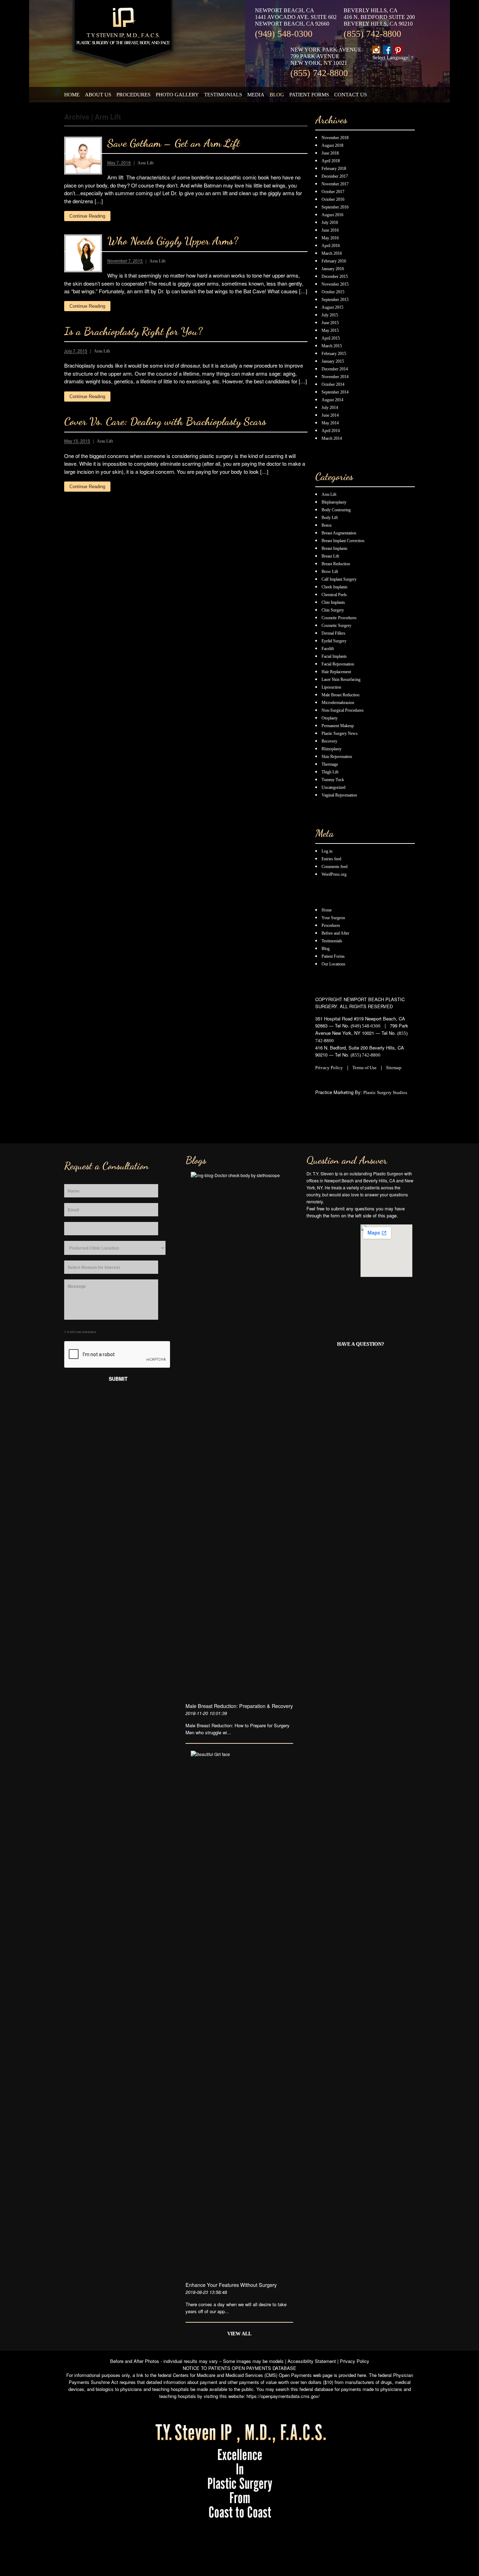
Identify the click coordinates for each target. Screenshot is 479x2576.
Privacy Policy (329, 1068)
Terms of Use (365, 1068)
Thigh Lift (330, 772)
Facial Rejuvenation (338, 664)
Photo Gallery (177, 94)
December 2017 (335, 176)
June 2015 (330, 323)
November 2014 (335, 377)
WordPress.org (334, 874)
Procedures (133, 94)
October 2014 (333, 384)
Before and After (335, 933)
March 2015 (332, 346)
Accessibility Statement (312, 2361)
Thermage (330, 764)
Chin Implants (333, 602)
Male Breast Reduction (340, 695)
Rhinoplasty (332, 749)
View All (239, 2334)
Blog (277, 94)
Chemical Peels (334, 595)
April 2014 (331, 431)
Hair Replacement (336, 672)
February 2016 (334, 261)
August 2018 (332, 145)
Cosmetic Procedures (339, 618)
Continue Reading (87, 216)
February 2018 (334, 169)
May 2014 (330, 423)
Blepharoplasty (334, 502)
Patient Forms (309, 94)
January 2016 (333, 269)
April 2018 (331, 161)
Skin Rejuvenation (337, 757)
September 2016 (335, 207)
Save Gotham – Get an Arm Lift (174, 143)
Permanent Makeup (338, 726)
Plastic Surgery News (340, 733)
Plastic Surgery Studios (385, 1092)
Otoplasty (330, 718)
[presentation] (117, 1355)
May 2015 (330, 330)
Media (256, 94)
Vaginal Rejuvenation (339, 795)
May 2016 (330, 238)
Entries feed (331, 859)
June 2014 (330, 415)
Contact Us (350, 94)
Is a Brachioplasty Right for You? (133, 331)
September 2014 (335, 392)
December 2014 (335, 369)
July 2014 (330, 408)
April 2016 (331, 246)
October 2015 (333, 292)
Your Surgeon (333, 918)
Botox (327, 525)
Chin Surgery (333, 610)
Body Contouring (336, 510)
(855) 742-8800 (372, 34)
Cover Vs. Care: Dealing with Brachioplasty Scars (165, 421)
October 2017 (333, 192)
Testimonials (223, 94)
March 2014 (332, 438)
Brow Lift (330, 572)
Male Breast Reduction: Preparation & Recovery (239, 1706)
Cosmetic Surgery (336, 626)
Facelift (328, 649)
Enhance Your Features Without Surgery (231, 2285)
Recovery (329, 741)
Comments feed (335, 867)
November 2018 (335, 138)
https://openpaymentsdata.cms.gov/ (283, 2396)
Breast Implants (335, 548)
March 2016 (332, 253)
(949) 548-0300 (284, 34)
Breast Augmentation (339, 533)
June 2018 (330, 153)
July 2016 (330, 223)
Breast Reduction (336, 564)
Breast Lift (330, 556)
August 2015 (332, 307)
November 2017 (335, 184)
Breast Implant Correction (343, 541)
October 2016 (333, 199)
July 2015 (330, 315)
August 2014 (332, 400)
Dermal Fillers (333, 633)
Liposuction (331, 687)
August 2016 (332, 215)
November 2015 (335, 284)
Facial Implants (334, 656)
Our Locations (333, 964)
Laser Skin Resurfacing (341, 679)
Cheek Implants (335, 587)
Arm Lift (146, 163)
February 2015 (334, 354)
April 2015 (331, 338)
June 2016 (330, 230)
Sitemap (394, 1068)
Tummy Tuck (333, 780)
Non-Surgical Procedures (343, 710)
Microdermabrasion (338, 703)
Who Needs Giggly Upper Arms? (173, 241)
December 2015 (335, 276)
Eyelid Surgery (334, 641)
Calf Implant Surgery (339, 579)
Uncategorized (333, 787)
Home (72, 94)
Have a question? (360, 1344)
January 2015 (333, 361)
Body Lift (330, 518)
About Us (98, 94)
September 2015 (335, 300)
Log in (327, 851)
